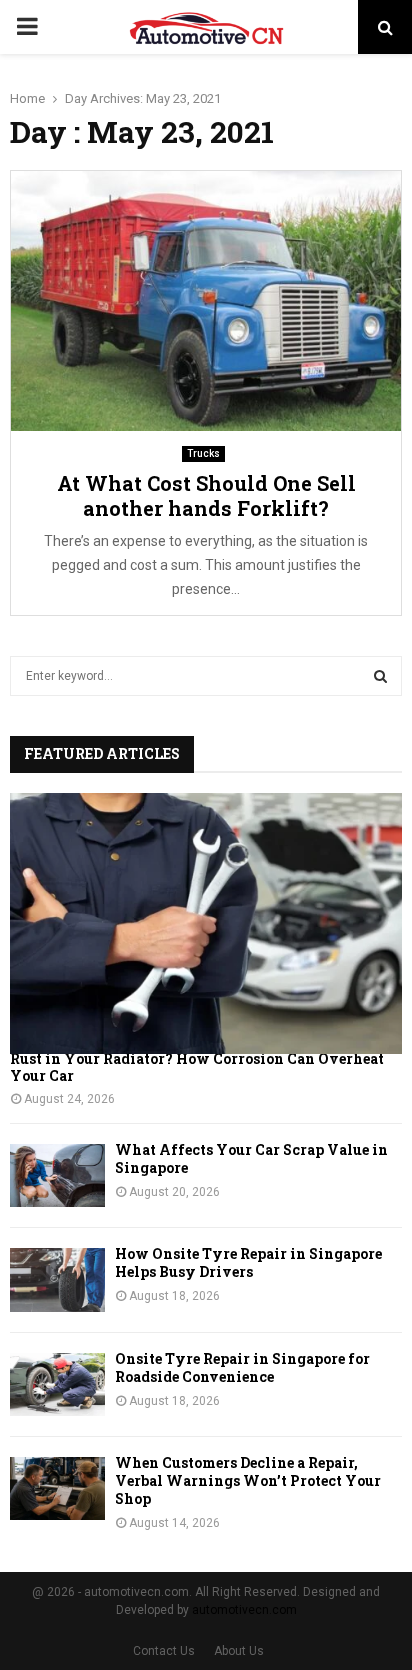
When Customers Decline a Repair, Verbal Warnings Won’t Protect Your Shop (248, 1480)
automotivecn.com (244, 1610)
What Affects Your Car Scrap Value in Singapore (251, 1158)
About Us (239, 1651)
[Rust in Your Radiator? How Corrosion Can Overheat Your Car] (206, 923)
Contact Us (164, 1651)
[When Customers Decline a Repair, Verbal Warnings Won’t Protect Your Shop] (57, 1488)
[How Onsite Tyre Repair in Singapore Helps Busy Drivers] (57, 1279)
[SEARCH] (380, 676)
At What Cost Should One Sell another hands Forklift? (206, 495)
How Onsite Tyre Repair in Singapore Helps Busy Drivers (248, 1262)
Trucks (203, 453)
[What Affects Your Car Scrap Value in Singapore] (57, 1175)
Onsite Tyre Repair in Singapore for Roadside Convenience (242, 1367)
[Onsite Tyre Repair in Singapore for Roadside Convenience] (57, 1384)
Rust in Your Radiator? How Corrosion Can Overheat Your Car (197, 1067)
